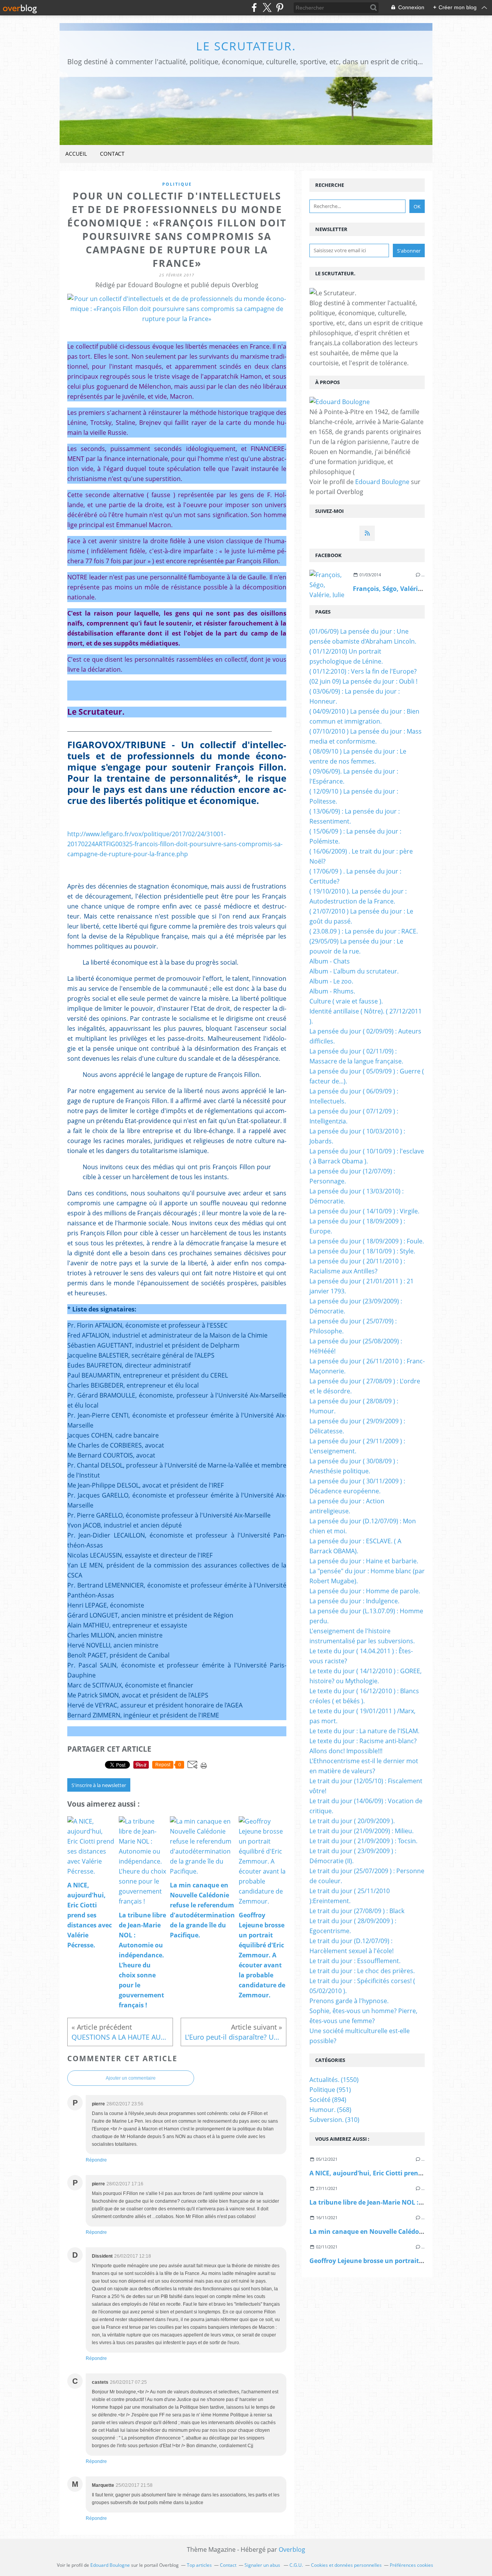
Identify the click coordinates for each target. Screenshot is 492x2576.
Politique (177, 184)
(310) (334, 2120)
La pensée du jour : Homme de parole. (365, 1591)
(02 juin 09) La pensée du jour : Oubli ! (363, 681)
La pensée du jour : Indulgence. (354, 1601)
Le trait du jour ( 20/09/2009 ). (352, 1821)
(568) (330, 2110)
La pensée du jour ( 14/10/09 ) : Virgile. (364, 1211)
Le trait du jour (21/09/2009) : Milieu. (362, 1831)
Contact (112, 154)
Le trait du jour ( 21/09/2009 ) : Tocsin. (363, 1841)
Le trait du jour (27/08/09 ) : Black (357, 1911)
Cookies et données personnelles (346, 2565)
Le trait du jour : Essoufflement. (355, 1961)
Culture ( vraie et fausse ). (346, 1001)
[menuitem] (76, 154)
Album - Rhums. (332, 991)
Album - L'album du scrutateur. (354, 971)
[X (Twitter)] (267, 7)
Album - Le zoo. (331, 981)
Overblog (292, 2549)
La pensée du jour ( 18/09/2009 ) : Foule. (367, 1241)
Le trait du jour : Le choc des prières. (362, 1971)
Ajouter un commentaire (131, 2078)
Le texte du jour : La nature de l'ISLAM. (364, 1731)
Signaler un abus (263, 2565)
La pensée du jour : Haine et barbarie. (364, 1561)
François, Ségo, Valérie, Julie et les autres (415, 589)
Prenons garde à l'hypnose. (349, 2001)
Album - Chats (330, 961)
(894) (328, 2100)
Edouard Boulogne (382, 482)
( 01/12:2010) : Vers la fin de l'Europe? (363, 671)
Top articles (199, 2565)
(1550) (334, 2080)
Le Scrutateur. (246, 46)
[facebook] (254, 7)
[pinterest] (280, 7)
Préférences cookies (411, 2565)
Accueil (76, 154)
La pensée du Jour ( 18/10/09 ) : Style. (362, 1251)
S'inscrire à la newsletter (99, 1785)
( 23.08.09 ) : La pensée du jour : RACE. (364, 931)
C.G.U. (296, 2565)
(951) (330, 2090)
